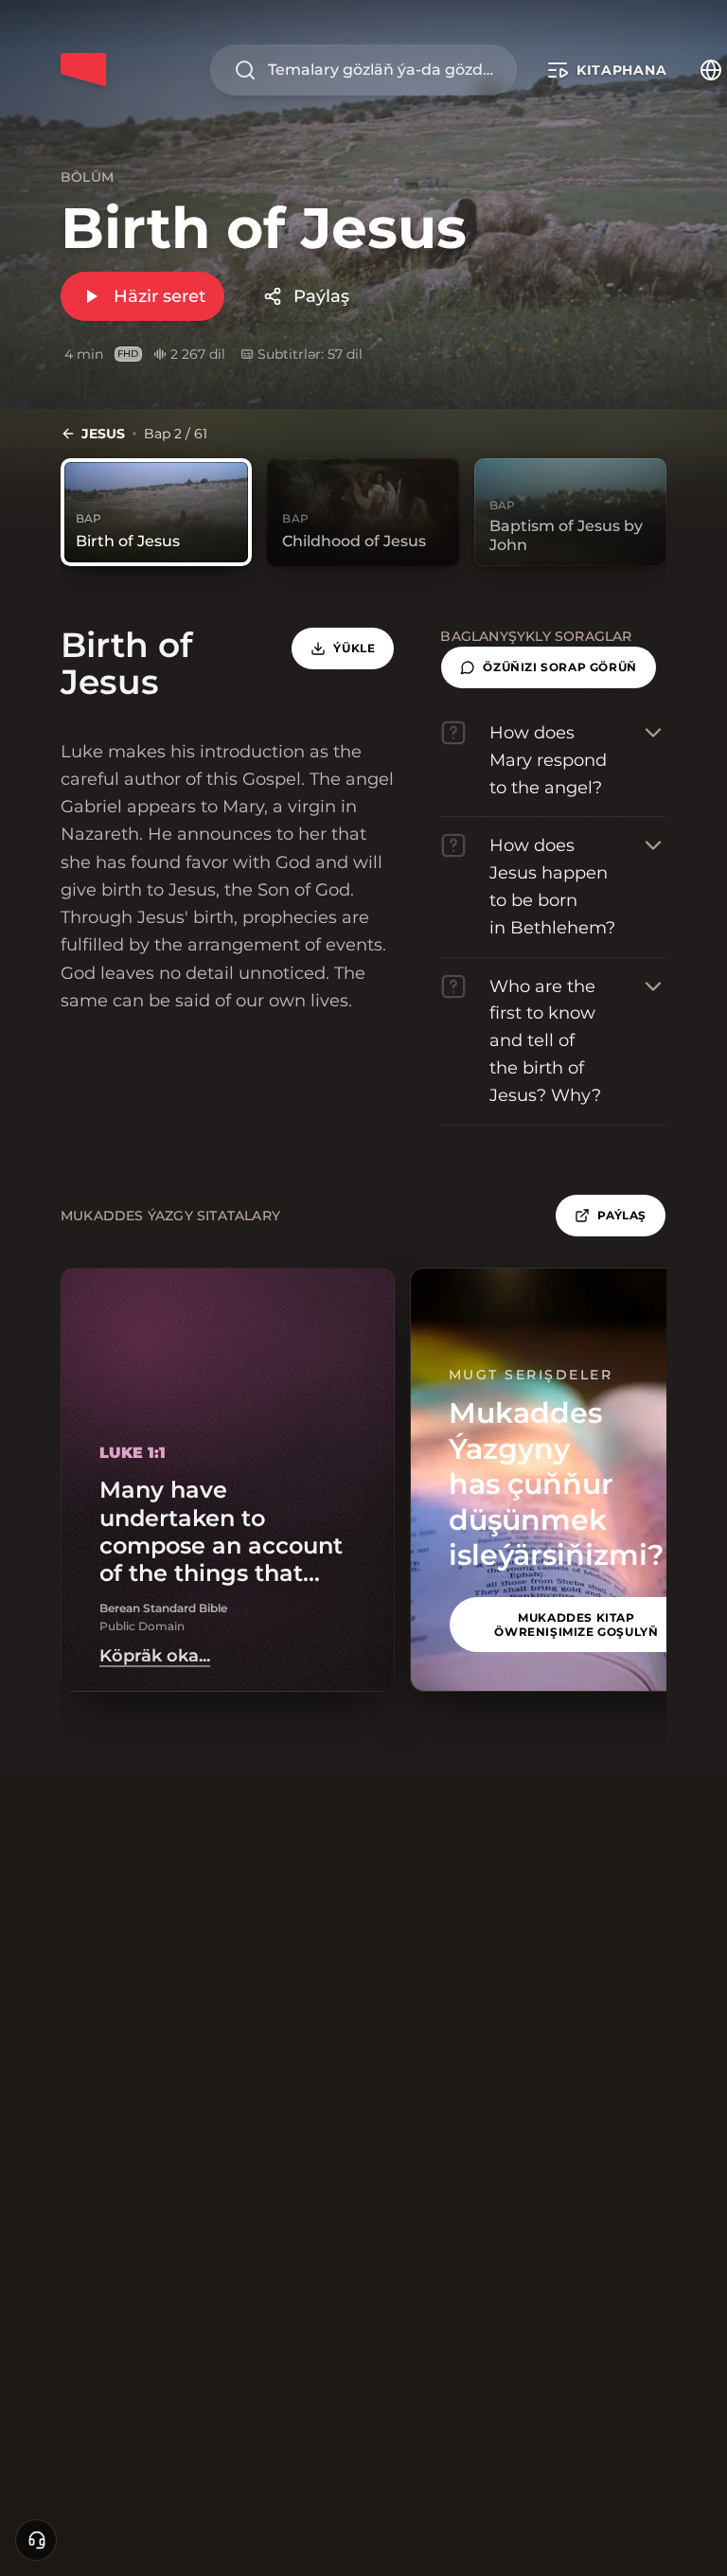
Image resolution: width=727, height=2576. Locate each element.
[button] (548, 667)
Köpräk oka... (155, 1656)
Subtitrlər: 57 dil (310, 354)
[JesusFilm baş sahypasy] (83, 70)
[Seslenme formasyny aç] (36, 2540)
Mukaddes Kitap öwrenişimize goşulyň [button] (576, 1625)
